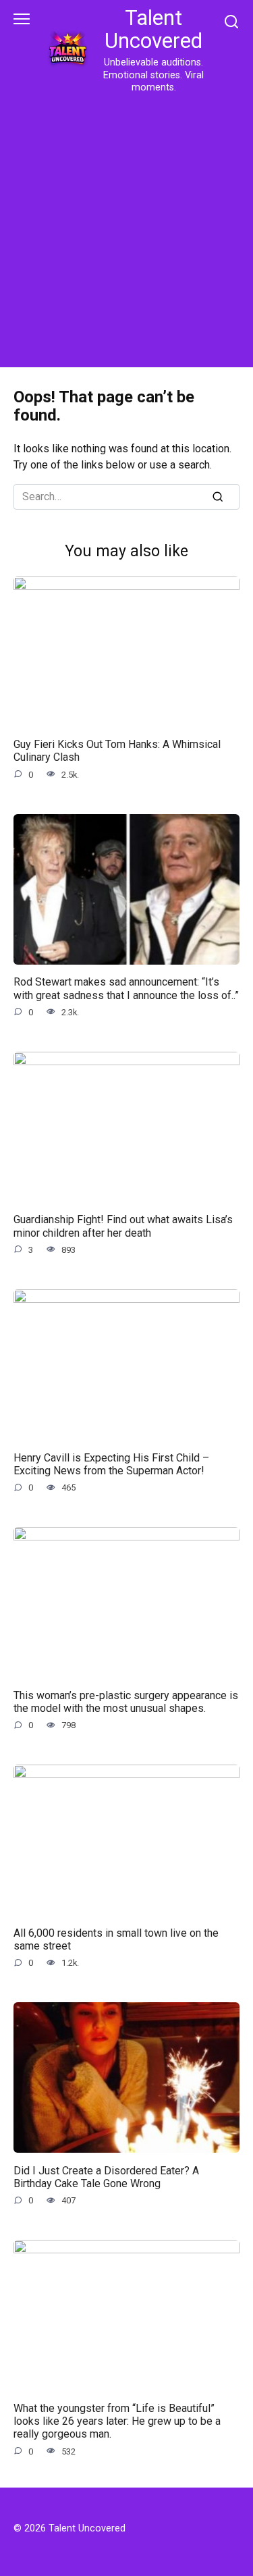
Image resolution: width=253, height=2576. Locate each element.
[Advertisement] (126, 228)
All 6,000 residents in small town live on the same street (116, 1939)
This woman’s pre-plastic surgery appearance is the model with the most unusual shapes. (126, 1701)
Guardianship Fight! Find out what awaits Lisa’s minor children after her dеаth (123, 1226)
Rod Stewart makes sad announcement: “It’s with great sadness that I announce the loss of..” (126, 988)
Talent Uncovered (153, 29)
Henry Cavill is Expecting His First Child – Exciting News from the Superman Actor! (111, 1464)
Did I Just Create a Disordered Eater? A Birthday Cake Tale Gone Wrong (106, 2176)
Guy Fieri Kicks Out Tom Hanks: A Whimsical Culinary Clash (117, 751)
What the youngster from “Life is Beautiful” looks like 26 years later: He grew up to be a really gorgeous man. (117, 2421)
